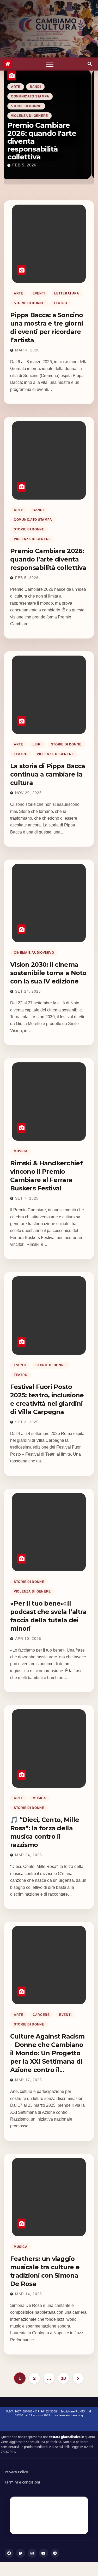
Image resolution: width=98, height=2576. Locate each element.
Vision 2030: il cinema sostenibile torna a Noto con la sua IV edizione (48, 973)
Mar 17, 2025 (29, 2080)
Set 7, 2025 (27, 1198)
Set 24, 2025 (28, 991)
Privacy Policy (16, 2472)
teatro (20, 132)
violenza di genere (55, 132)
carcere (41, 2015)
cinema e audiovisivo (34, 953)
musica (21, 1151)
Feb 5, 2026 (27, 578)
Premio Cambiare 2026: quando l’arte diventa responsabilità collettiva (48, 559)
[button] (90, 64)
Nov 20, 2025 (28, 165)
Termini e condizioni (22, 2482)
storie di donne (66, 122)
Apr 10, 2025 (28, 1639)
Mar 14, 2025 (29, 2294)
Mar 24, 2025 (29, 1855)
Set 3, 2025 (27, 1422)
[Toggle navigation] (50, 64)
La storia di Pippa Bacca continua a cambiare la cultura (44, 149)
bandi (38, 510)
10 (63, 2378)
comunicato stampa (33, 520)
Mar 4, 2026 (27, 350)
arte (18, 122)
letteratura (67, 293)
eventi (39, 293)
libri (37, 122)
